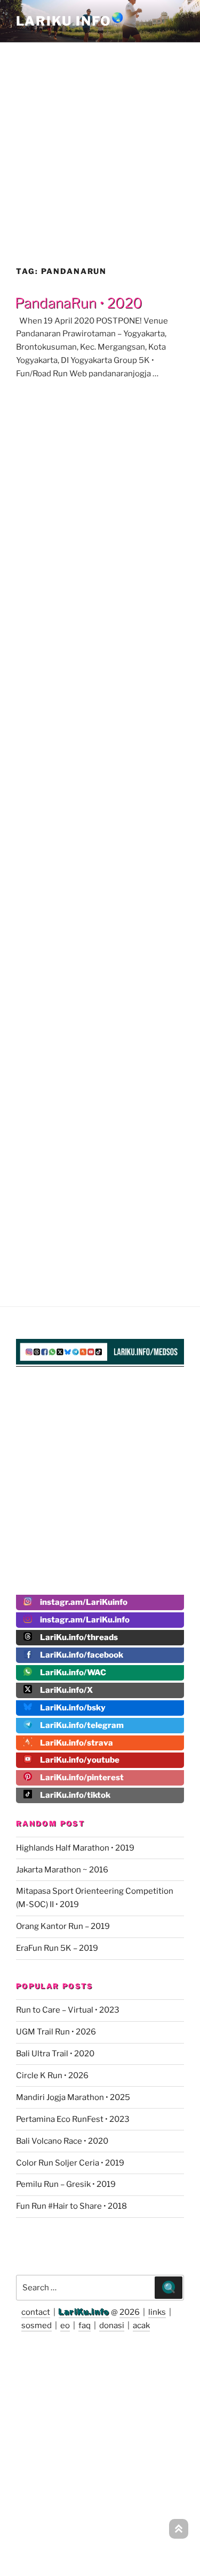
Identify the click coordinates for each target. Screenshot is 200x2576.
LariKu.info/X (66, 1690)
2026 (130, 2312)
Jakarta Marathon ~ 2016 (62, 1870)
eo (65, 2325)
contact (36, 2312)
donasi (112, 2325)
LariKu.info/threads (79, 1637)
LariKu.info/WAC (73, 1673)
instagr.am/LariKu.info (85, 1620)
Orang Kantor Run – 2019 (63, 1926)
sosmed (37, 2325)
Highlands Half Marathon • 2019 (75, 1848)
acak (141, 2325)
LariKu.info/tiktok (75, 1795)
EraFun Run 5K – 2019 (57, 1948)
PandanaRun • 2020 (79, 303)
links (157, 2312)
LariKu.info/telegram (82, 1725)
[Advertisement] (100, 144)
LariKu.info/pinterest (82, 1778)
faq (85, 2325)
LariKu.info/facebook (82, 1655)
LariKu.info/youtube (80, 1760)
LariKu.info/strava (77, 1743)
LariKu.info (84, 2312)
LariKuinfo (70, 21)
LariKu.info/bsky (73, 1708)
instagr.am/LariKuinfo (84, 1602)
